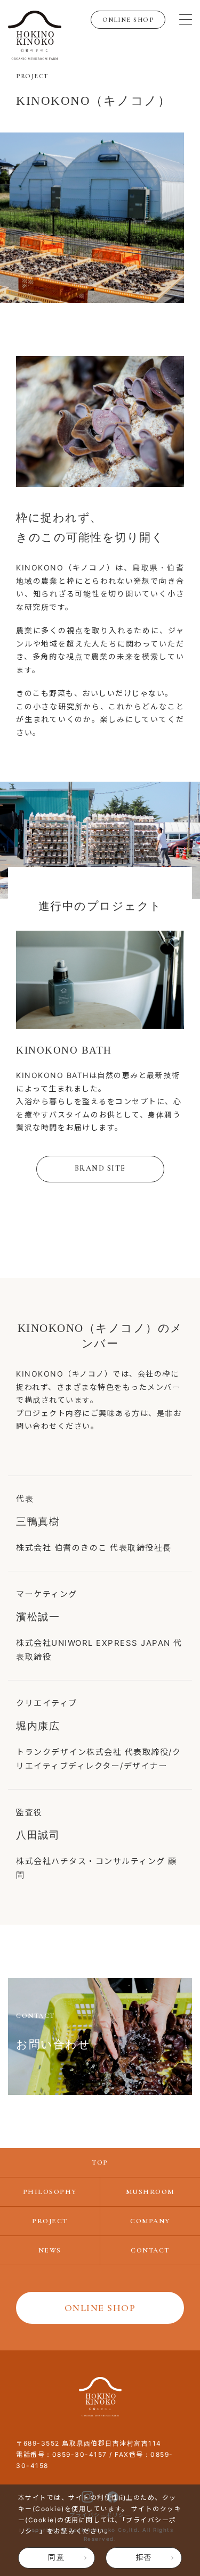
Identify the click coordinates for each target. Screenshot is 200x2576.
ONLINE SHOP (128, 20)
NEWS (50, 2250)
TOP (100, 2163)
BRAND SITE (100, 1168)
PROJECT (50, 2221)
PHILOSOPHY (50, 2192)
